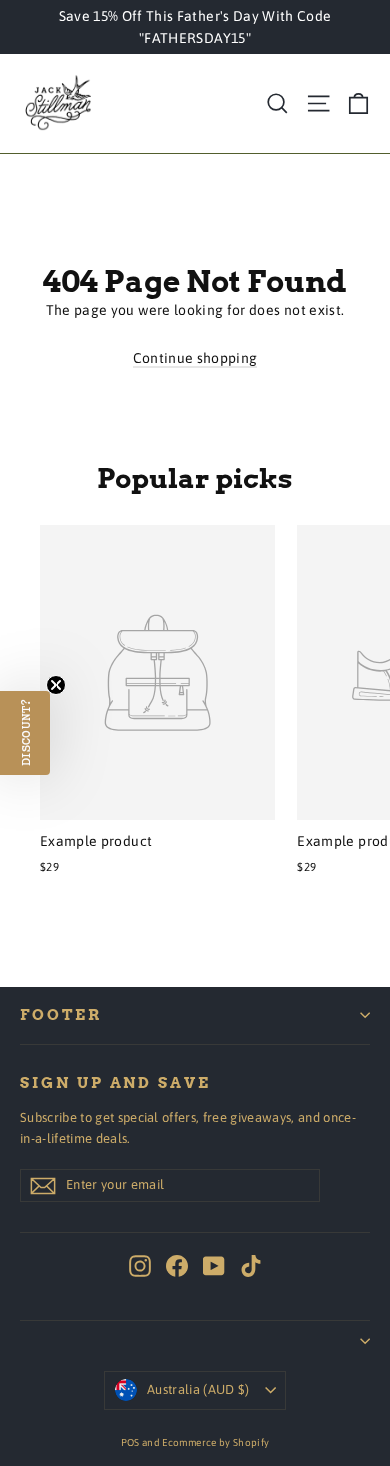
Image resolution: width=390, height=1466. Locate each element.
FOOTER (61, 1015)
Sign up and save (115, 1083)
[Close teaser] (56, 685)
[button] (25, 733)
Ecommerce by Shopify (215, 1442)
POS (130, 1442)
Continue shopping (195, 358)
